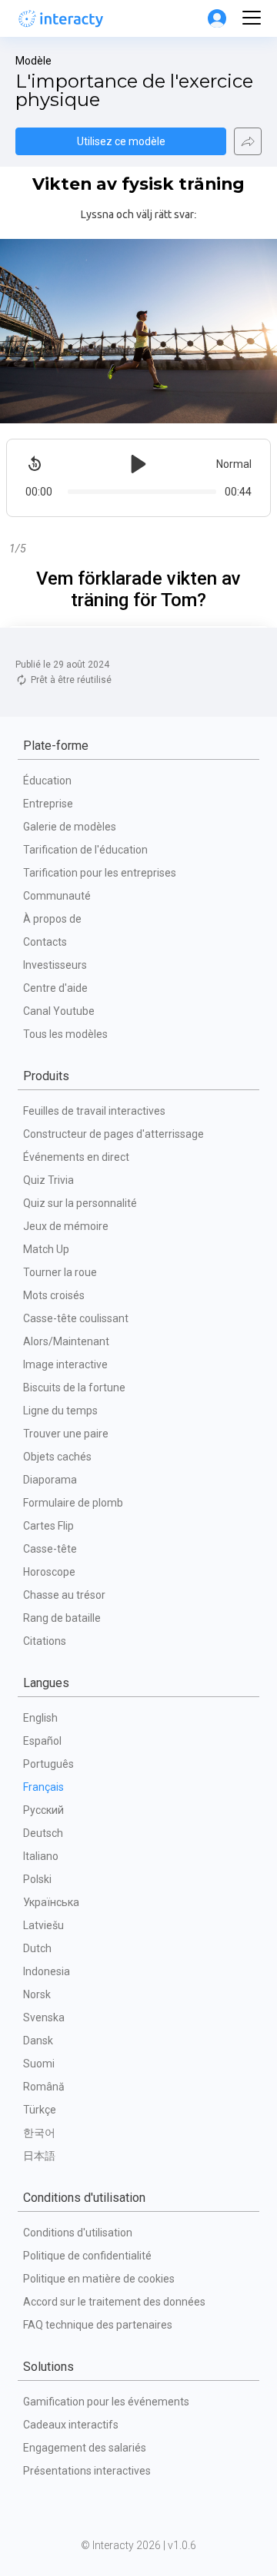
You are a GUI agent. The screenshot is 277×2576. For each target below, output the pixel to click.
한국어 (39, 2133)
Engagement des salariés (85, 2448)
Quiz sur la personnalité (80, 1203)
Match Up (46, 1249)
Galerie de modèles (70, 827)
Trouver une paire (66, 1434)
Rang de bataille (62, 1618)
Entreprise (48, 804)
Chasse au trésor (64, 1595)
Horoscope (49, 1572)
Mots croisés (54, 1295)
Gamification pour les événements (106, 2402)
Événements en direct (76, 1157)
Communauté (57, 896)
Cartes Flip (48, 1526)
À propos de (52, 919)
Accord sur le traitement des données (114, 2302)
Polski (37, 1879)
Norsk (37, 1994)
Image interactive (65, 1364)
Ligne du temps (60, 1411)
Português (48, 1764)
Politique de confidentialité (87, 2256)
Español (42, 1741)
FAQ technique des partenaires (98, 2325)
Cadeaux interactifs (71, 2425)
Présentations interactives (87, 2471)
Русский (43, 1810)
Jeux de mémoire (66, 1226)
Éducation (47, 781)
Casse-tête (50, 1549)
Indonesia (47, 1971)
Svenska (44, 2017)
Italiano (41, 1856)
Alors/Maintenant (66, 1341)
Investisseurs (55, 965)
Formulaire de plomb (73, 1503)
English (40, 1718)
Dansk (38, 2041)
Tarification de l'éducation (85, 850)
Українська (51, 1902)
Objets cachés (57, 1457)
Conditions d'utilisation (78, 2233)
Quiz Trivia (48, 1180)
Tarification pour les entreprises (100, 873)
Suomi (39, 2064)
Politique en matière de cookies (99, 2279)
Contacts (45, 942)
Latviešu (43, 1925)
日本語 (39, 2156)
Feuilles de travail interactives (94, 1111)
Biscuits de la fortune (74, 1387)
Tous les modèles (65, 1034)
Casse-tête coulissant (76, 1318)
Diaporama (50, 1480)
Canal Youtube (59, 1011)
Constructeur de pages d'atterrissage (113, 1134)
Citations (45, 1641)
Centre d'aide (55, 988)
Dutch (37, 1948)
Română (44, 2087)
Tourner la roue (60, 1272)
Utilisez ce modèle (121, 141)
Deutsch (43, 1833)
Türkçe (40, 2110)
